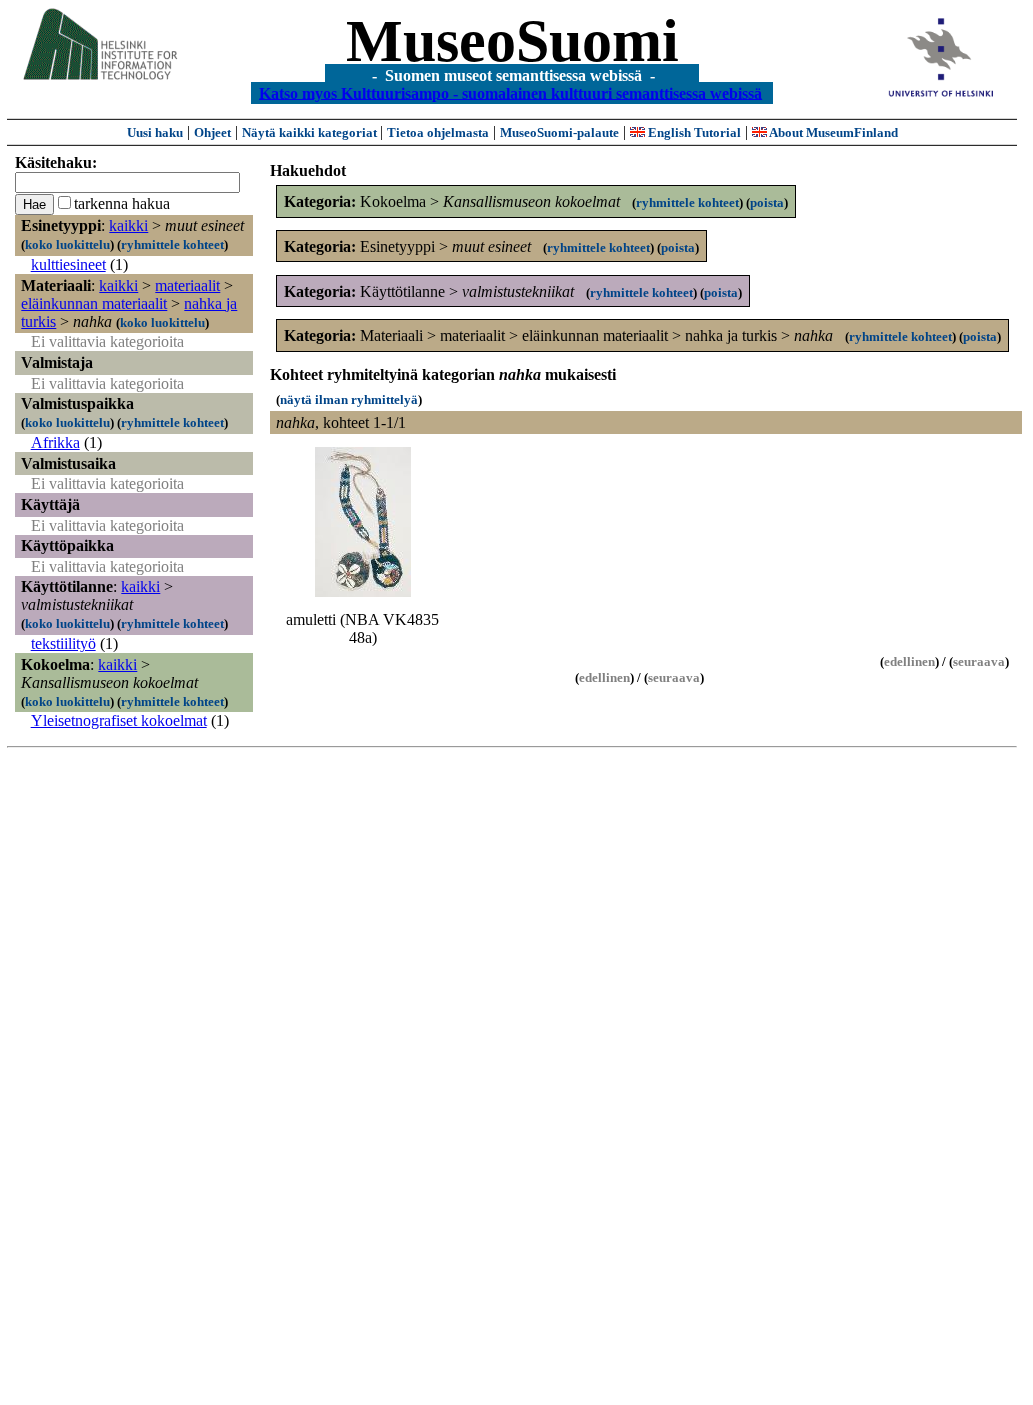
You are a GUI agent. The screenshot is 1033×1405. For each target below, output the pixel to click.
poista (767, 202)
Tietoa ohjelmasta (438, 132)
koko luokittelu (67, 244)
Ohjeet (212, 132)
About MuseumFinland (832, 132)
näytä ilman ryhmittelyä (349, 399)
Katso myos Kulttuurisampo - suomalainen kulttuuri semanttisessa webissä (510, 92)
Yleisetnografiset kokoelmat (119, 720)
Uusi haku (155, 132)
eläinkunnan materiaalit (94, 303)
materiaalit (187, 285)
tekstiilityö (63, 643)
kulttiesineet (68, 264)
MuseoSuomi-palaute (559, 132)
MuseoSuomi (512, 41)
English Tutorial (693, 132)
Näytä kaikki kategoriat (311, 132)
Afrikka (55, 442)
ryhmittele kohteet (172, 244)
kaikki (128, 225)
